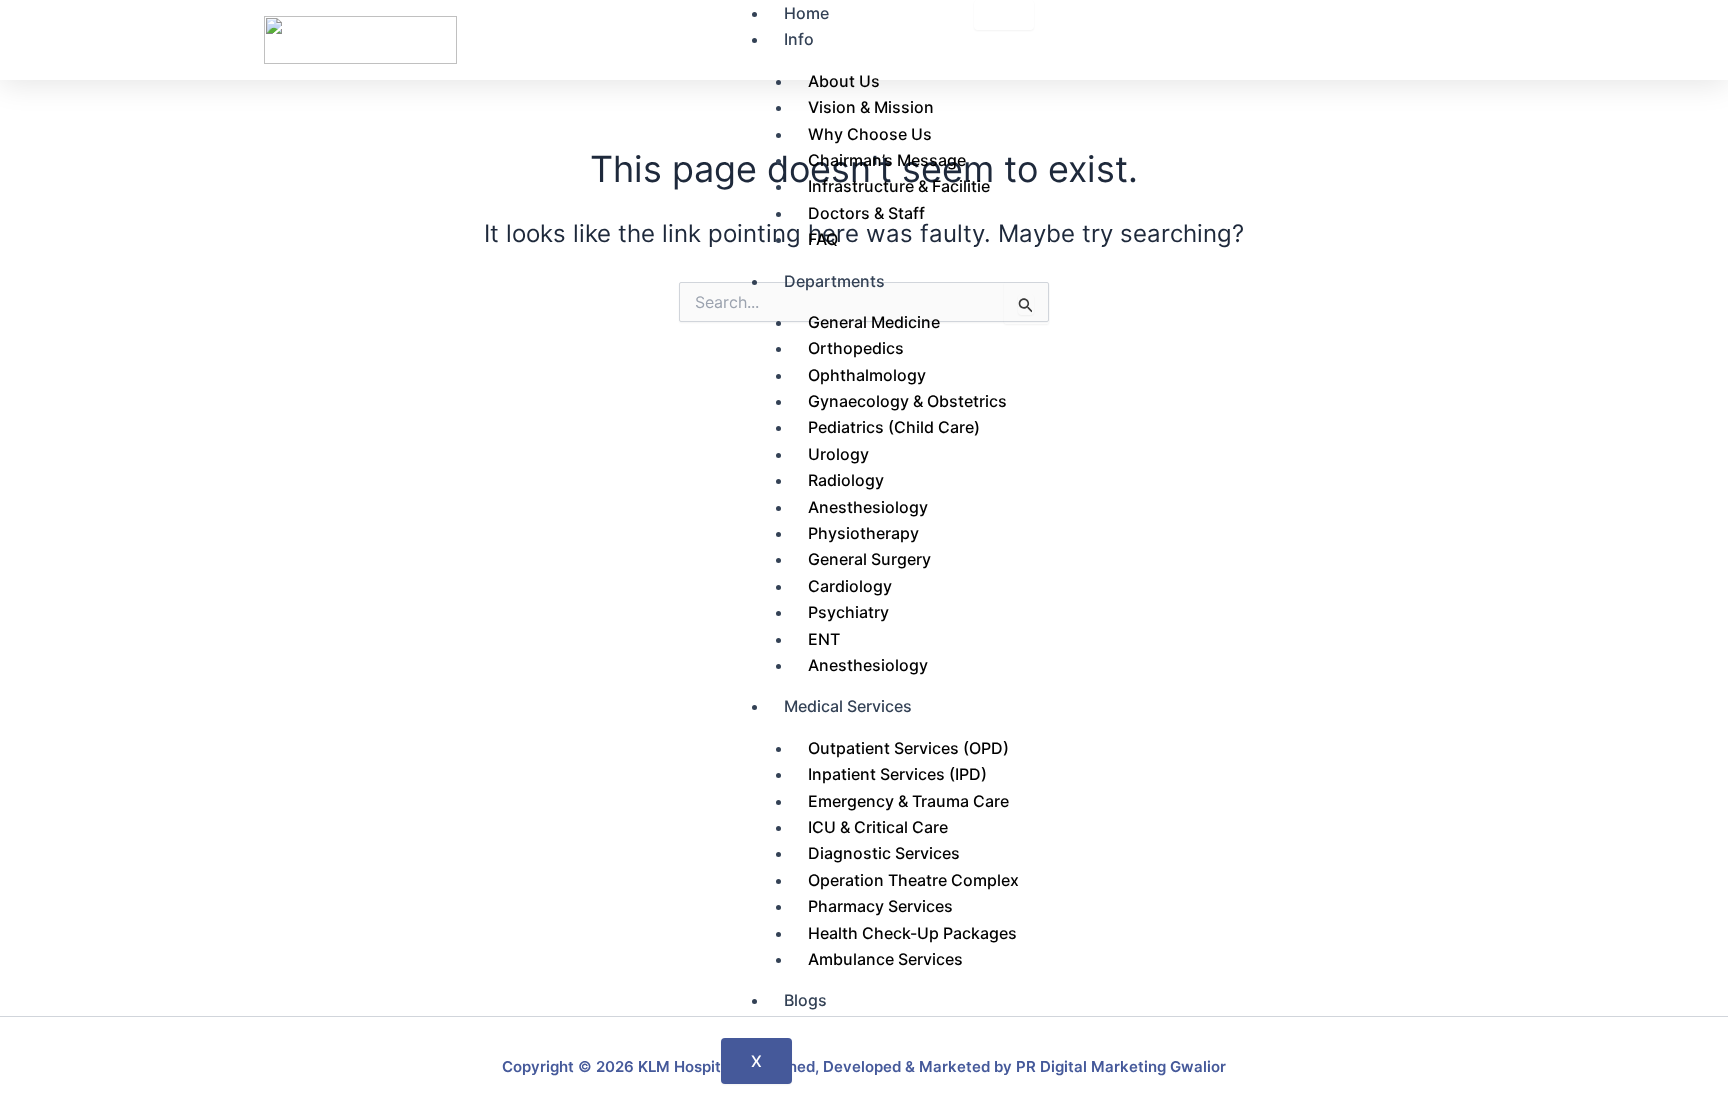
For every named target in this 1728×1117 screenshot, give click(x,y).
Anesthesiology (868, 507)
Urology (838, 454)
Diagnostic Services (884, 853)
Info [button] (799, 39)
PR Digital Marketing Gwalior (1121, 1066)
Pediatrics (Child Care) (894, 427)
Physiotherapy (863, 533)
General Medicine (874, 322)
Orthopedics (856, 348)
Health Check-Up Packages (912, 933)
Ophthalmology (867, 375)
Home (806, 13)
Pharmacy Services (880, 906)
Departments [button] (834, 281)
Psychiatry (848, 612)
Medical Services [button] (848, 706)
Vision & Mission (871, 107)
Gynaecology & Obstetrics (907, 401)
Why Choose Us (870, 134)
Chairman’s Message (887, 160)
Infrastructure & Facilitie (899, 186)
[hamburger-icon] (1004, 15)
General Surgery (869, 559)
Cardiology (850, 586)
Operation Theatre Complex (913, 880)
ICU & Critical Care (878, 827)
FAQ (823, 239)
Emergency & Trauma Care (908, 801)
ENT (824, 639)
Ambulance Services (885, 959)
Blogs (805, 1000)
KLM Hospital (686, 1066)
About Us (844, 81)
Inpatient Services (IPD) (897, 774)
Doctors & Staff (866, 213)
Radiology (846, 480)
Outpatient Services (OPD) (908, 748)
